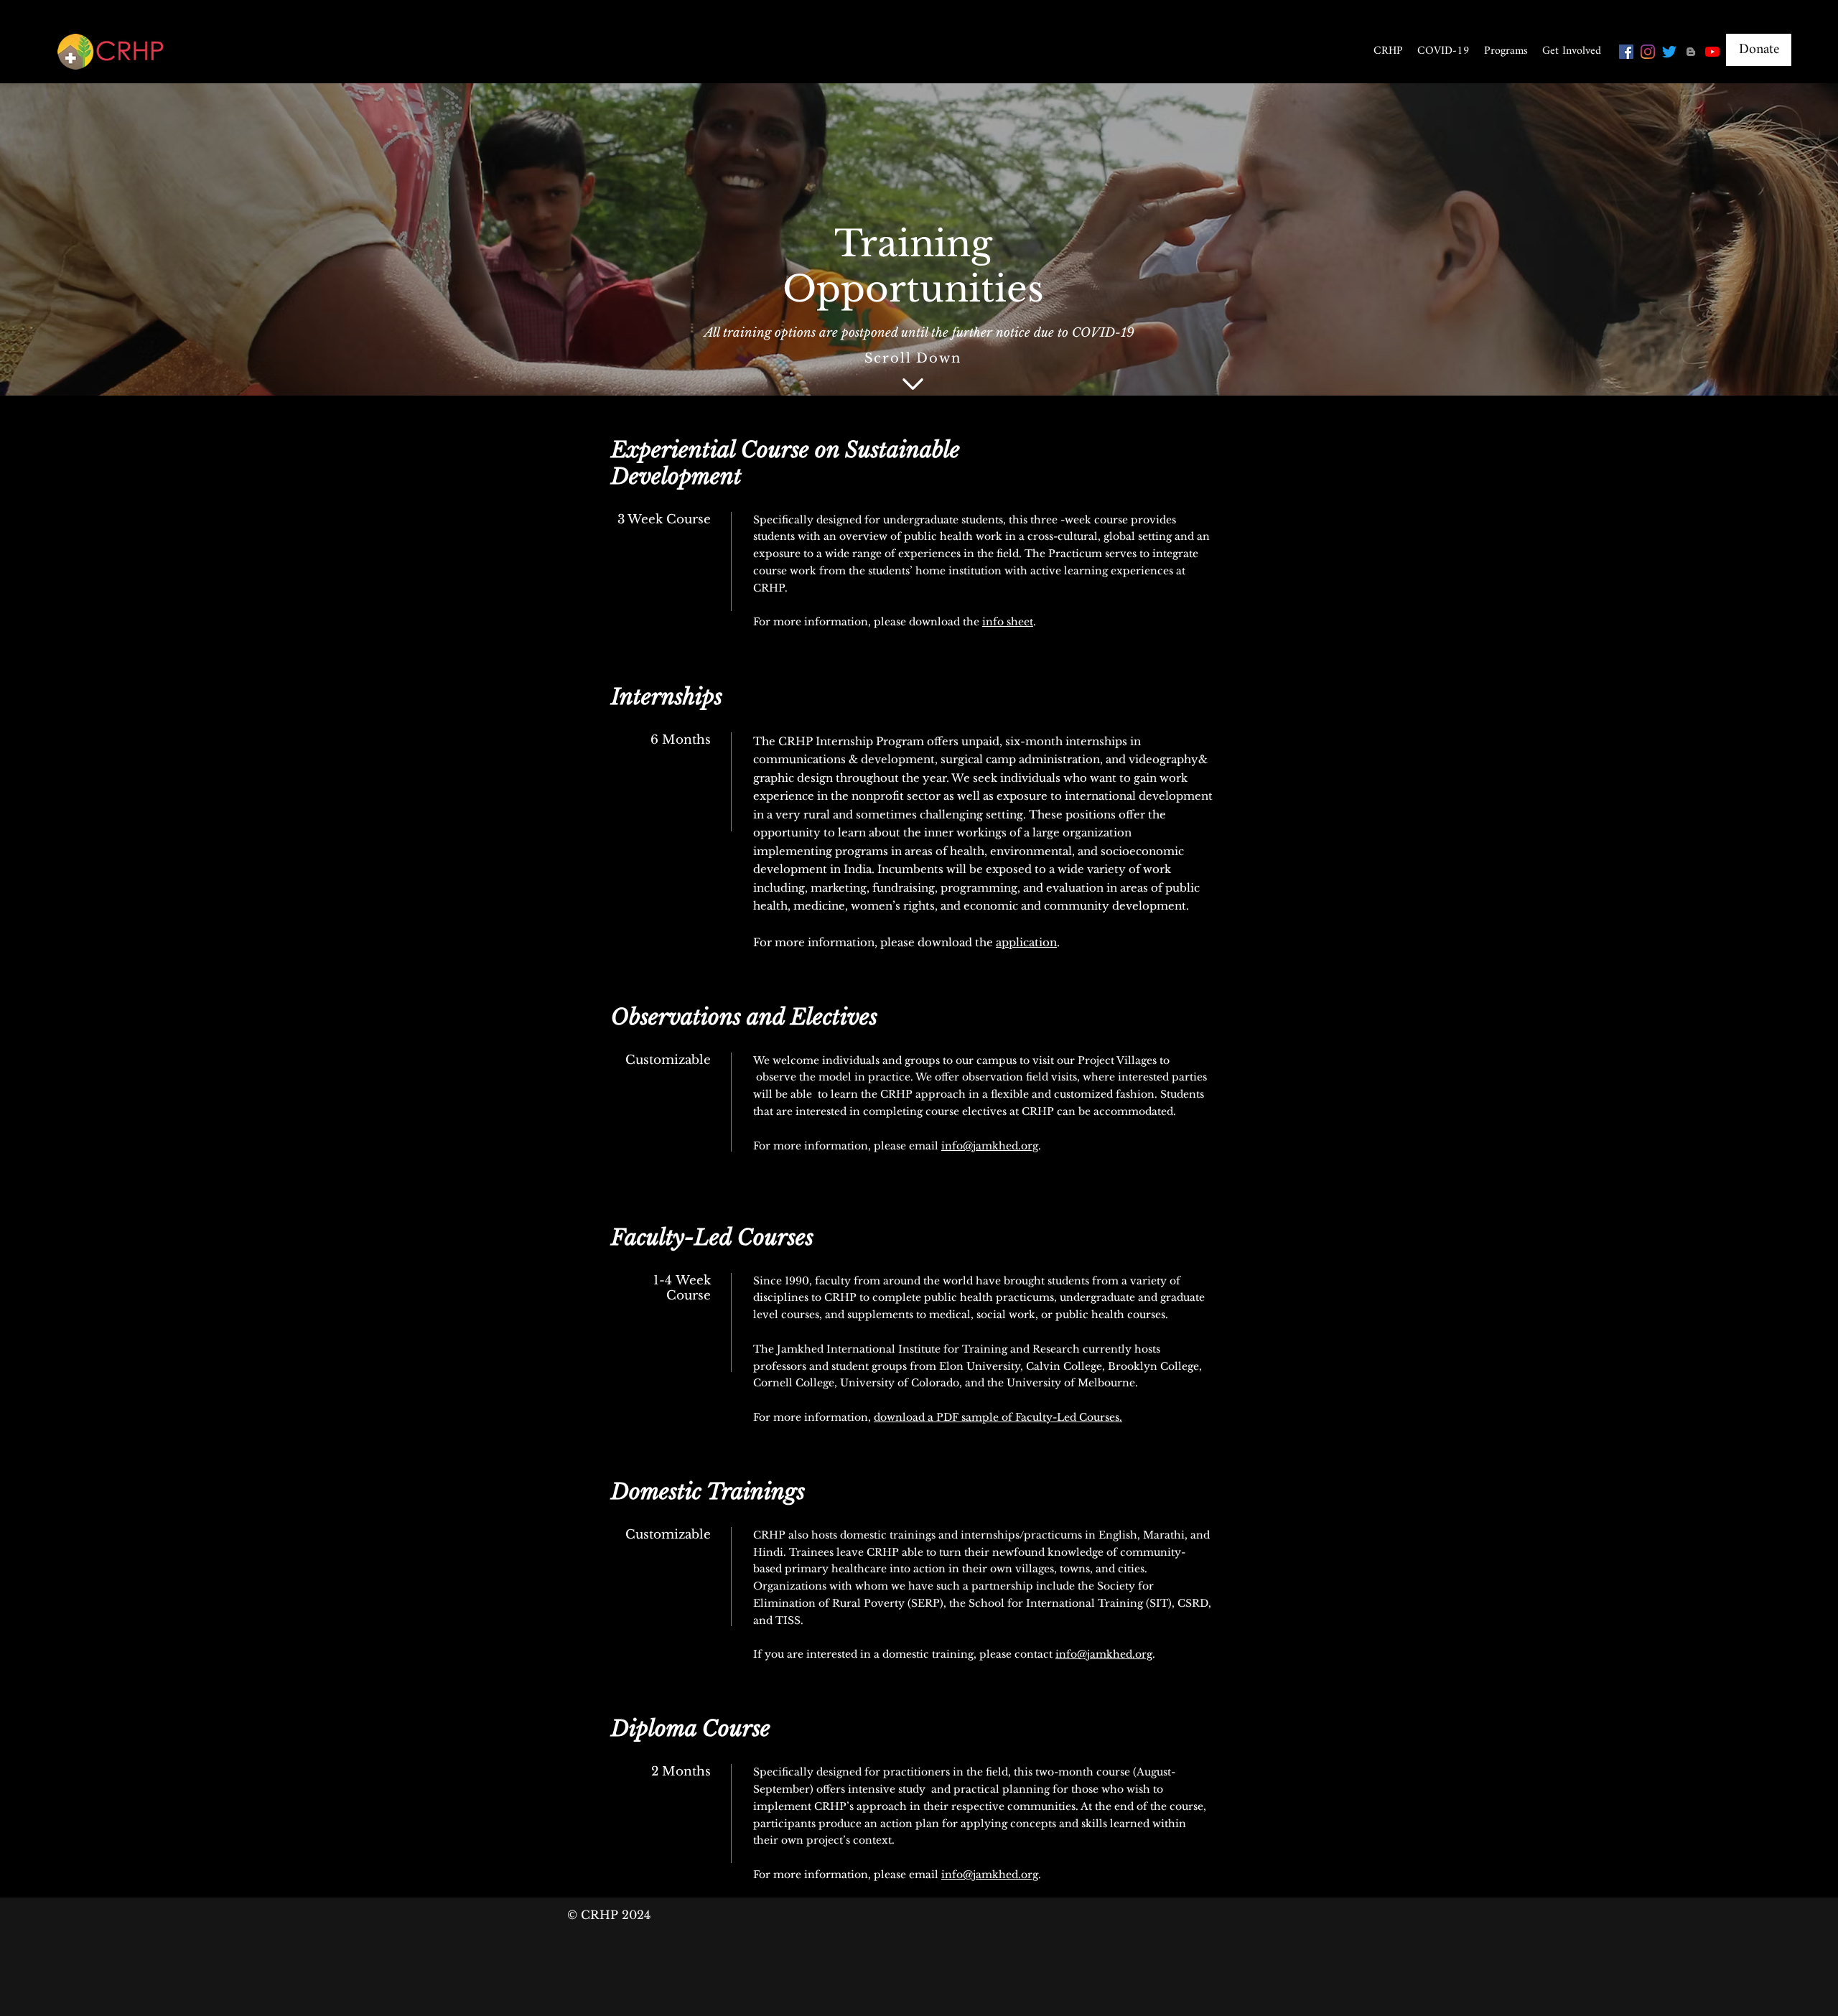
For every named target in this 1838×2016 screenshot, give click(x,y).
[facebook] (1626, 52)
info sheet (1008, 622)
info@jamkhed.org (990, 1146)
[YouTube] (1712, 52)
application (1026, 942)
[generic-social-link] (1691, 52)
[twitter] (1669, 52)
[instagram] (1648, 52)
